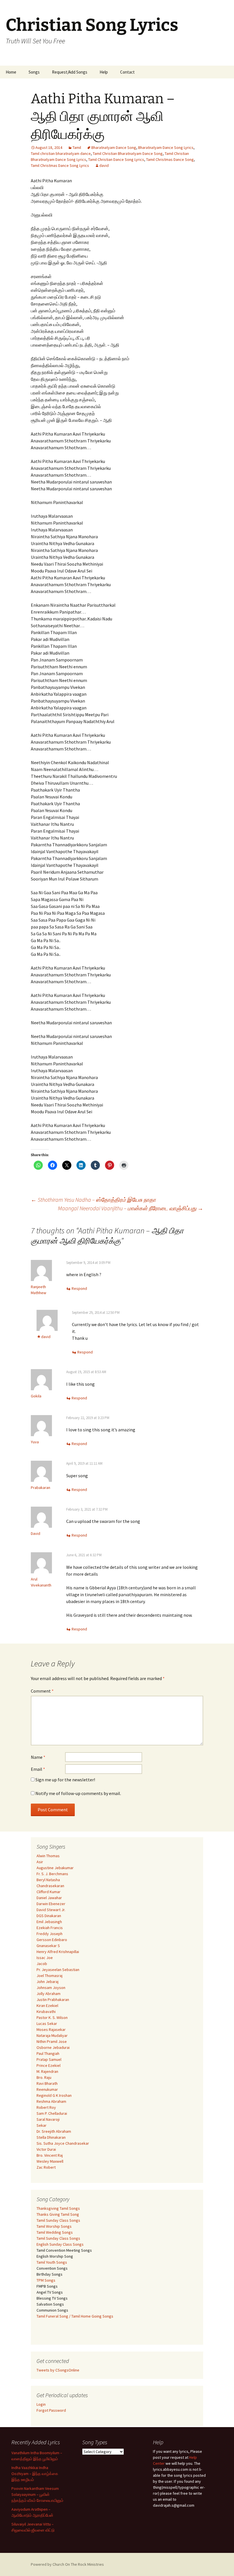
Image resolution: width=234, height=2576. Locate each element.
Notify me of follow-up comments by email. (78, 1793)
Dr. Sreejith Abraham (54, 2131)
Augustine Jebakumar (55, 1868)
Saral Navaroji (48, 2119)
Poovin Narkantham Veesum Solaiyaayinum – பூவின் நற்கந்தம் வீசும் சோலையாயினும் (37, 2494)
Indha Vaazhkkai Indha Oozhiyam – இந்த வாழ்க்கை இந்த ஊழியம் (35, 2474)
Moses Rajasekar (51, 2029)
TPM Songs (46, 2280)
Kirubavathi (46, 2012)
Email (38, 1769)
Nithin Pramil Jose (52, 2041)
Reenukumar (47, 2089)
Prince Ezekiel (49, 2065)
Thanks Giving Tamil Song (58, 2214)
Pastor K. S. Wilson (52, 2018)
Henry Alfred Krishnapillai (58, 1952)
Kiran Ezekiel (47, 2006)
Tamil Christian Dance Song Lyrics (116, 159)
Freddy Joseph (50, 1934)
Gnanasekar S (48, 1946)
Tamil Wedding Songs (55, 2232)
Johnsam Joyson (51, 1988)
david (104, 165)
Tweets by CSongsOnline (58, 2370)
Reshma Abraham (51, 2101)
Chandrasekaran (50, 1886)
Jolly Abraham (49, 1994)
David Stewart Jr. (51, 1910)
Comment (42, 1691)
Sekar (42, 2125)
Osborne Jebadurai (53, 2047)
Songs (34, 72)
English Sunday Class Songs (60, 2244)
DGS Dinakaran (49, 1916)
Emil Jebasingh (49, 1922)
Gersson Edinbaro (52, 1940)
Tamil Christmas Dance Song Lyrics (60, 165)
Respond (79, 1288)
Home (11, 72)
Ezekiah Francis (50, 1928)
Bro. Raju (44, 2077)
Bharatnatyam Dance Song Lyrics (166, 147)
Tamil (77, 147)
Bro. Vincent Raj (50, 2155)
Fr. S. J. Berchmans (52, 1874)
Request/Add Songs (70, 72)
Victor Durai (46, 2149)
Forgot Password (51, 2410)
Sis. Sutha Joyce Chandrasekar (63, 2143)
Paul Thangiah (48, 2053)
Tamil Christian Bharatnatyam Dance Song (128, 153)
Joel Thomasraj (50, 1976)
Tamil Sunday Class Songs (58, 2220)
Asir (40, 1862)
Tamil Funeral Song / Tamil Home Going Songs (75, 2316)
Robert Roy (46, 2107)
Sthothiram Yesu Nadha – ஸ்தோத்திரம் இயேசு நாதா (93, 1200)
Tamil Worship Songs (54, 2226)
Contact (127, 72)
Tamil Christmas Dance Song (170, 159)
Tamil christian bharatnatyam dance (61, 153)
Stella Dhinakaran (51, 2137)
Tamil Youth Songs (52, 2262)
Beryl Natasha (48, 1880)
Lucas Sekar (47, 2023)
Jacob (42, 1964)
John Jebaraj (48, 1982)
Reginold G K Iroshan (54, 2095)
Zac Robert (46, 2167)
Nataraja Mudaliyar (52, 2035)
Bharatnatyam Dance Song (114, 147)
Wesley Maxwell (50, 2161)
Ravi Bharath (47, 2083)
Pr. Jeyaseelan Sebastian (58, 1970)
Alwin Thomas (48, 1856)
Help (104, 72)
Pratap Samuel (49, 2059)
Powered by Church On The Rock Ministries (67, 2564)
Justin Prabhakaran (53, 2000)
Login (41, 2404)
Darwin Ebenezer (51, 1904)
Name (38, 1757)
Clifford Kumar (49, 1892)
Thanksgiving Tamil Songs (58, 2208)
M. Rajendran (47, 2071)
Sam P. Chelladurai (52, 2113)
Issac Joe (45, 1958)
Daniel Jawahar (49, 1898)
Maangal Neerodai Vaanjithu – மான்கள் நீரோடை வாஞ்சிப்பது (131, 1208)
